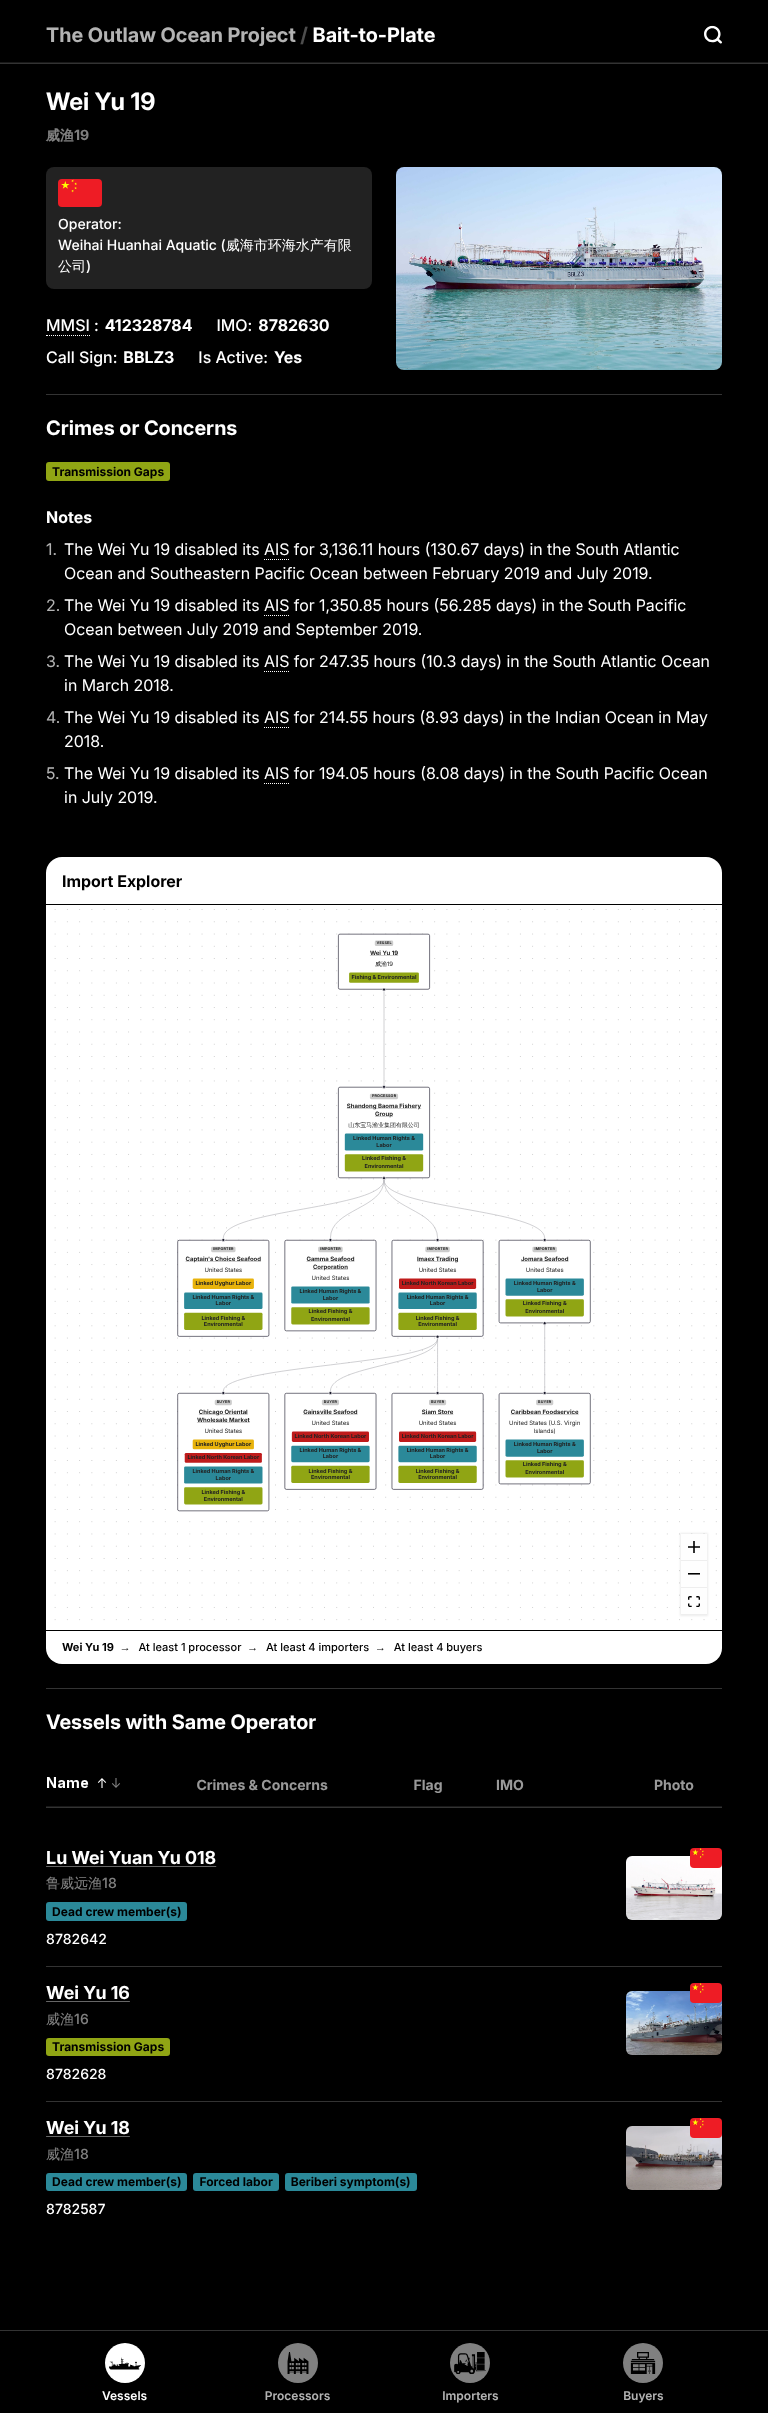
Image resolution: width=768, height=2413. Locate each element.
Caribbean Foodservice (545, 1412)
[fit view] (694, 1601)
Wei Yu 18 (88, 2128)
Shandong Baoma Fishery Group (384, 1110)
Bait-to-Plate (374, 35)
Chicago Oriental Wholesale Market (223, 1416)
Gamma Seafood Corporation (330, 1263)
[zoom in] (694, 1547)
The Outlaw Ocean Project (171, 35)
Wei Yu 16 (88, 1993)
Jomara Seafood (545, 1259)
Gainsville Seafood (330, 1412)
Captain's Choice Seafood (223, 1259)
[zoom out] (694, 1574)
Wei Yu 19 (384, 953)
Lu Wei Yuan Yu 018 (131, 1858)
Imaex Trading (437, 1259)
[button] (384, 961)
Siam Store (437, 1412)
